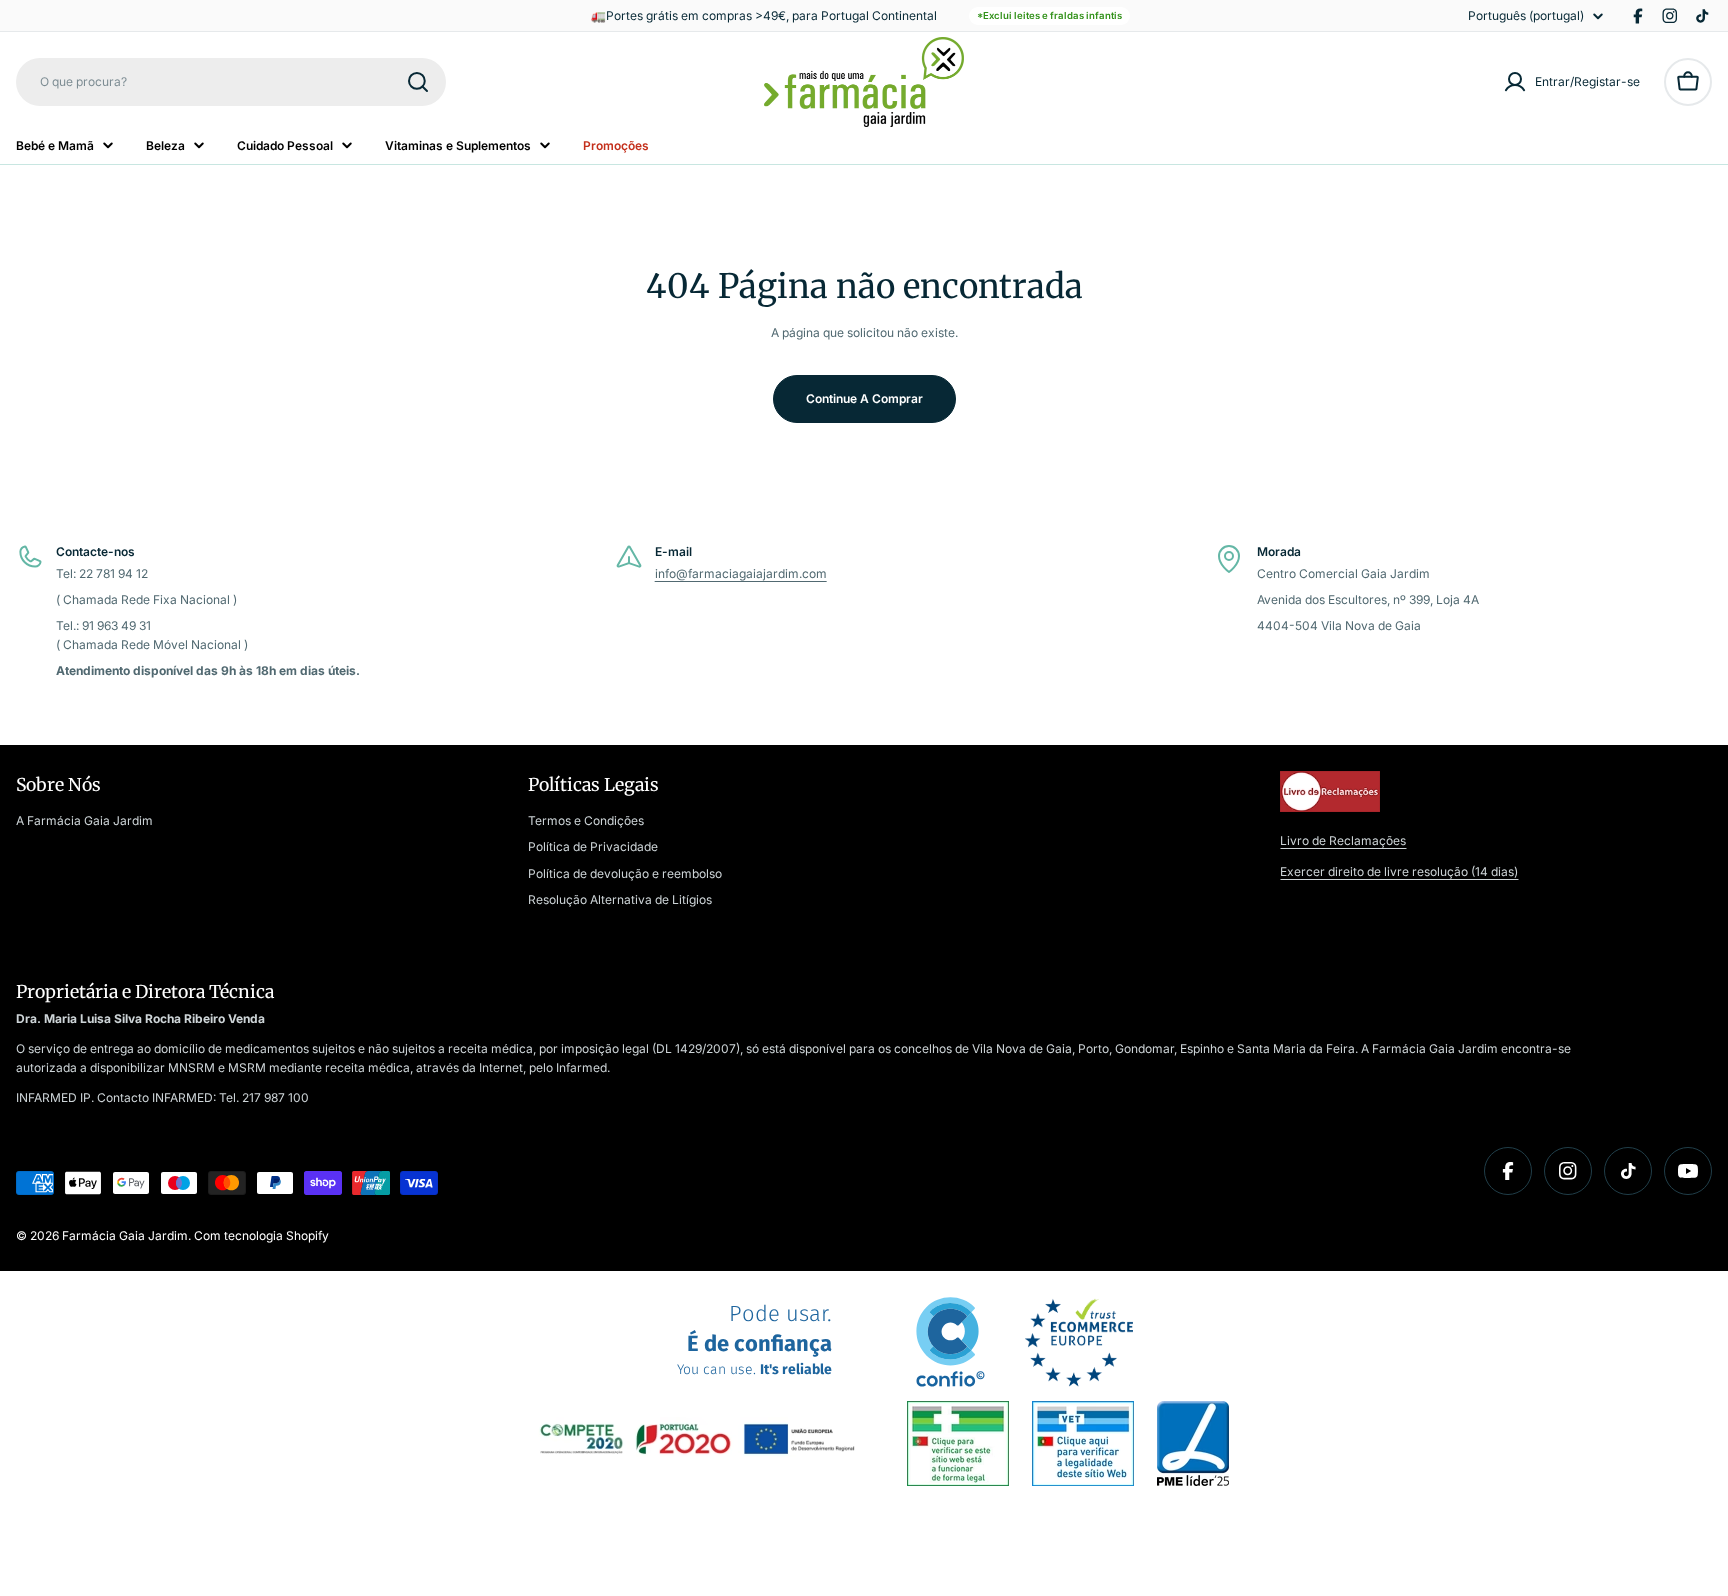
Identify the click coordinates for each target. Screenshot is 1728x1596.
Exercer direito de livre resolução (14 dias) (1399, 871)
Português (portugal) (1526, 16)
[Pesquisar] (418, 82)
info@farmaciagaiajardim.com (741, 573)
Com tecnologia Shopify (261, 1235)
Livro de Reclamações (1343, 840)
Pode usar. (754, 1340)
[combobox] (231, 82)
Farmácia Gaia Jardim (125, 1235)
